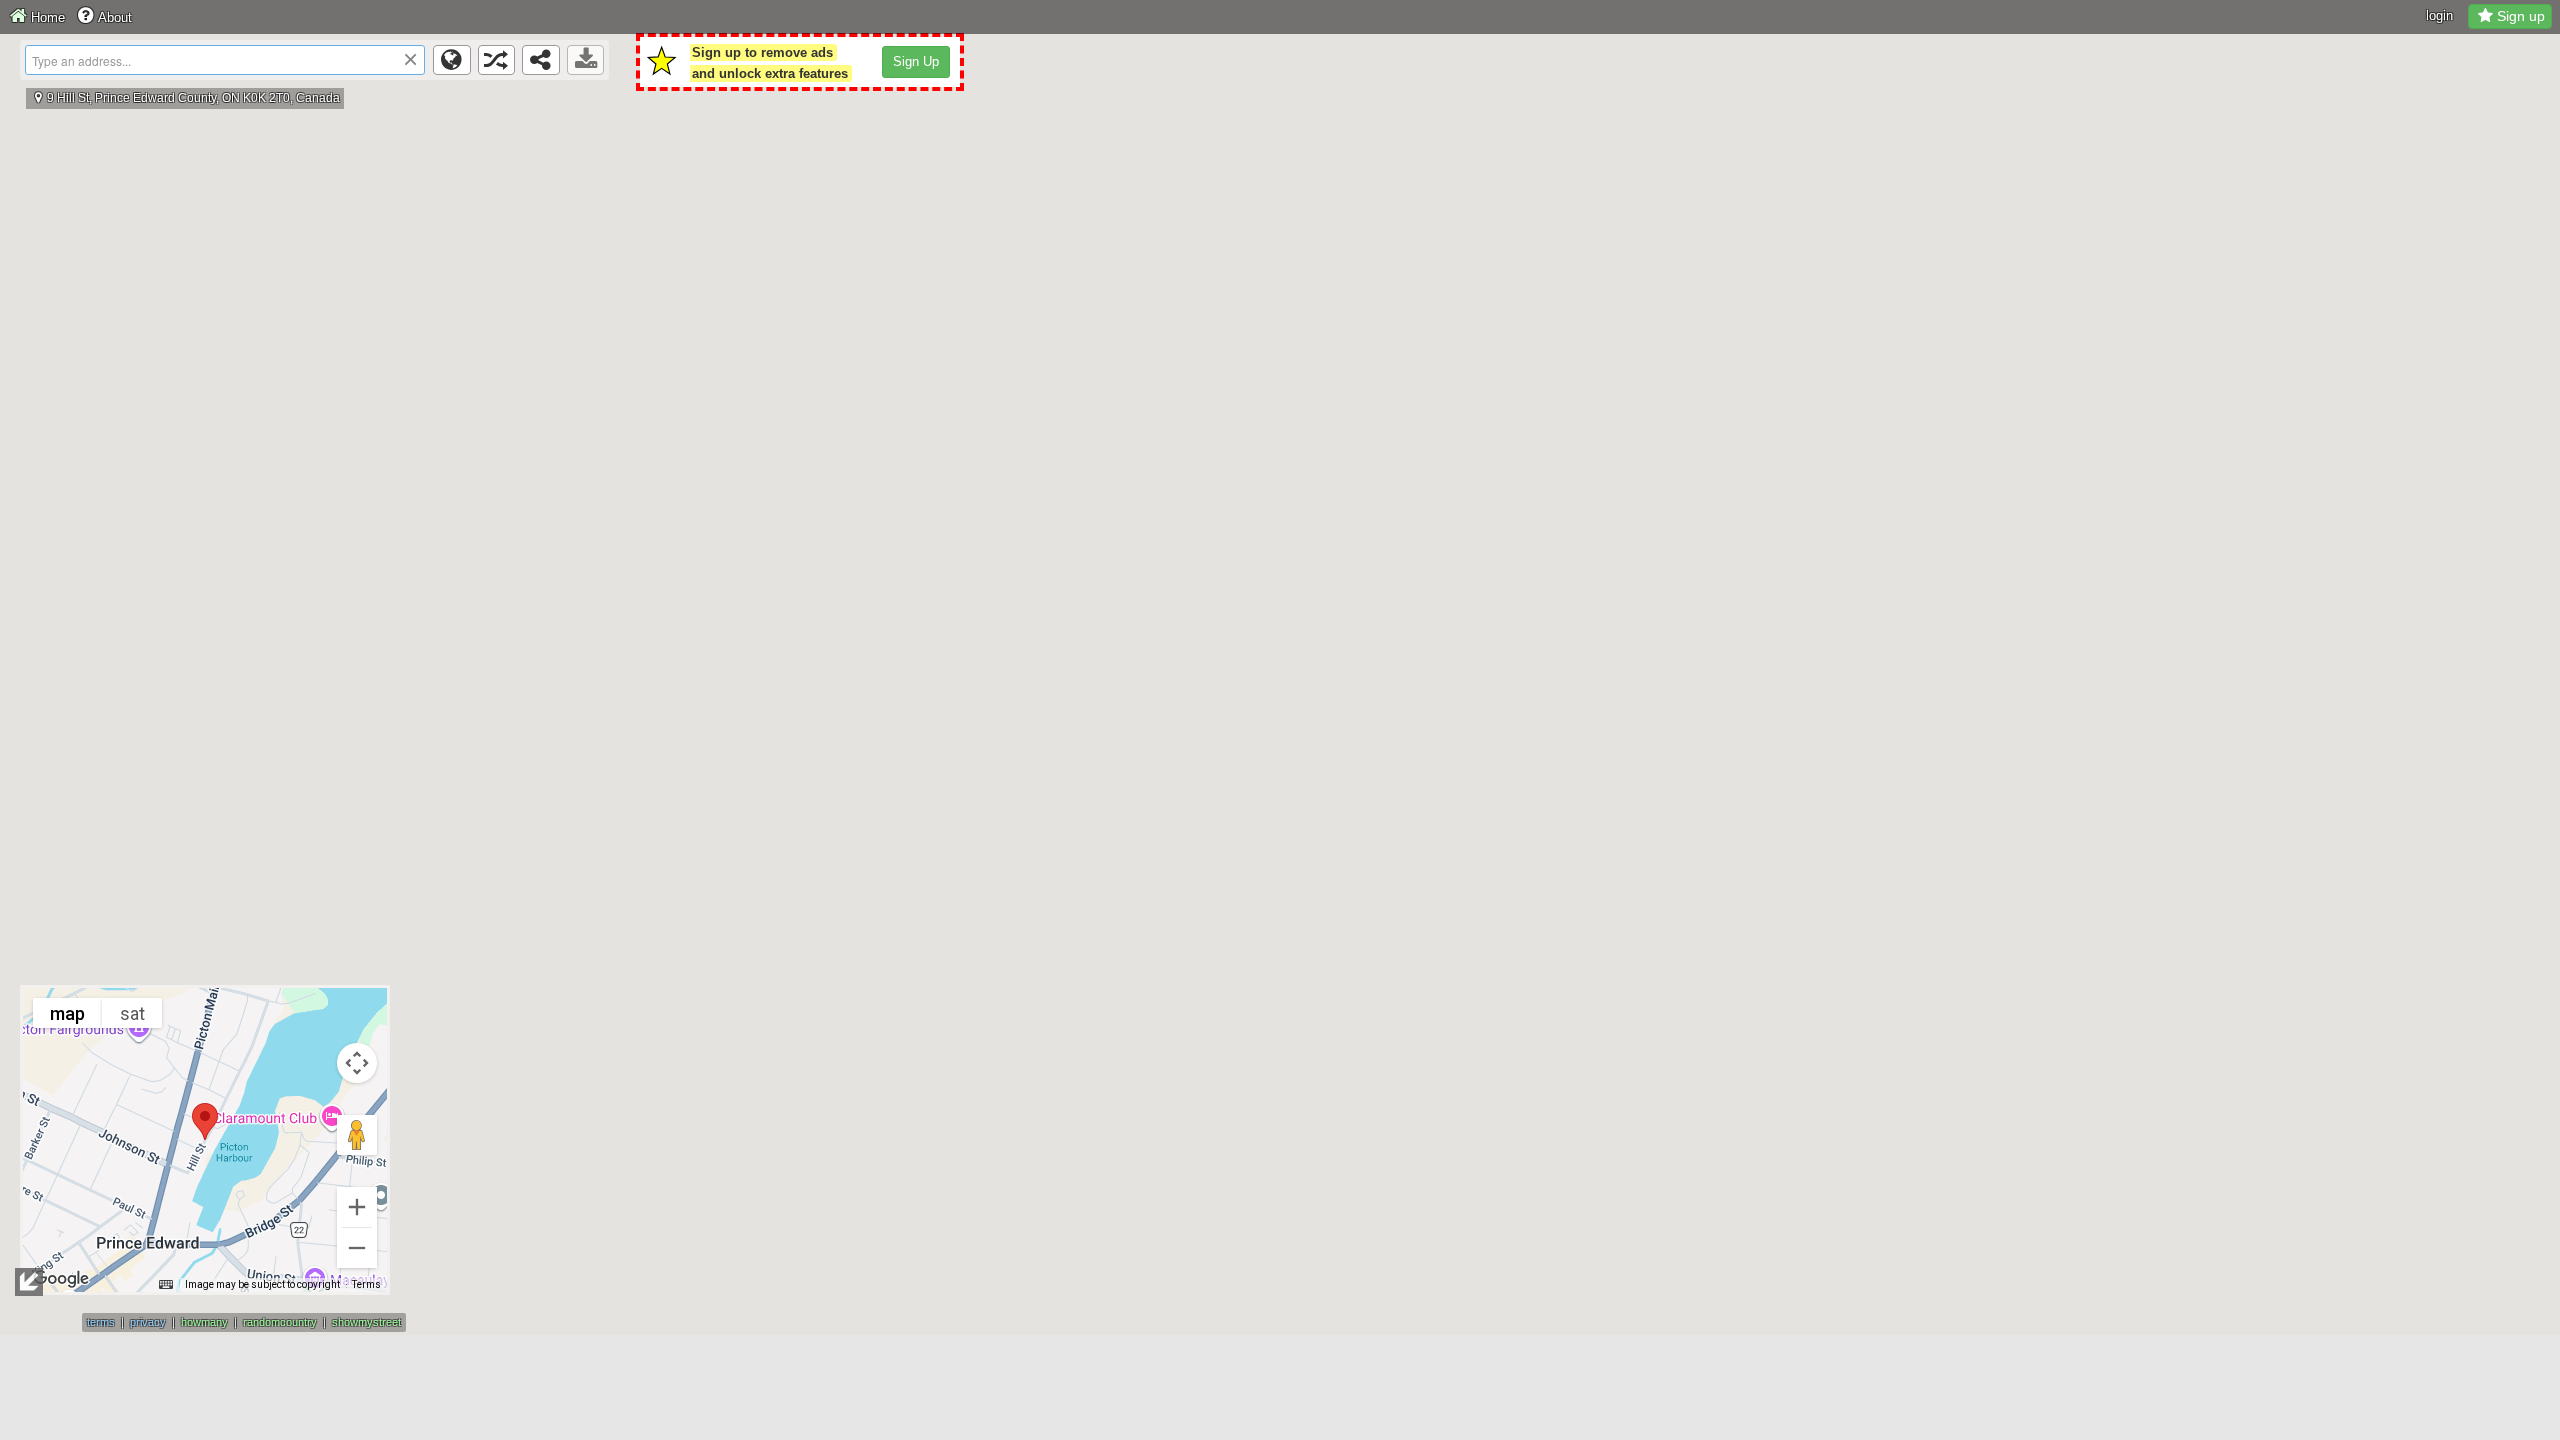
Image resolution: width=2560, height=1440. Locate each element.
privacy (148, 1322)
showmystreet (366, 1322)
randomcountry (280, 1322)
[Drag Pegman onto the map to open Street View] (357, 1135)
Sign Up (916, 61)
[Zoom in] (357, 1207)
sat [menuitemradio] (132, 1013)
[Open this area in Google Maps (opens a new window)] (61, 1279)
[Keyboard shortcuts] (166, 1285)
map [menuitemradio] (67, 1013)
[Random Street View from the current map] (497, 60)
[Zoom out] (357, 1248)
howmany (204, 1322)
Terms (366, 1284)
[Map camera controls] (357, 1063)
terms (101, 1322)
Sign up (2521, 16)
